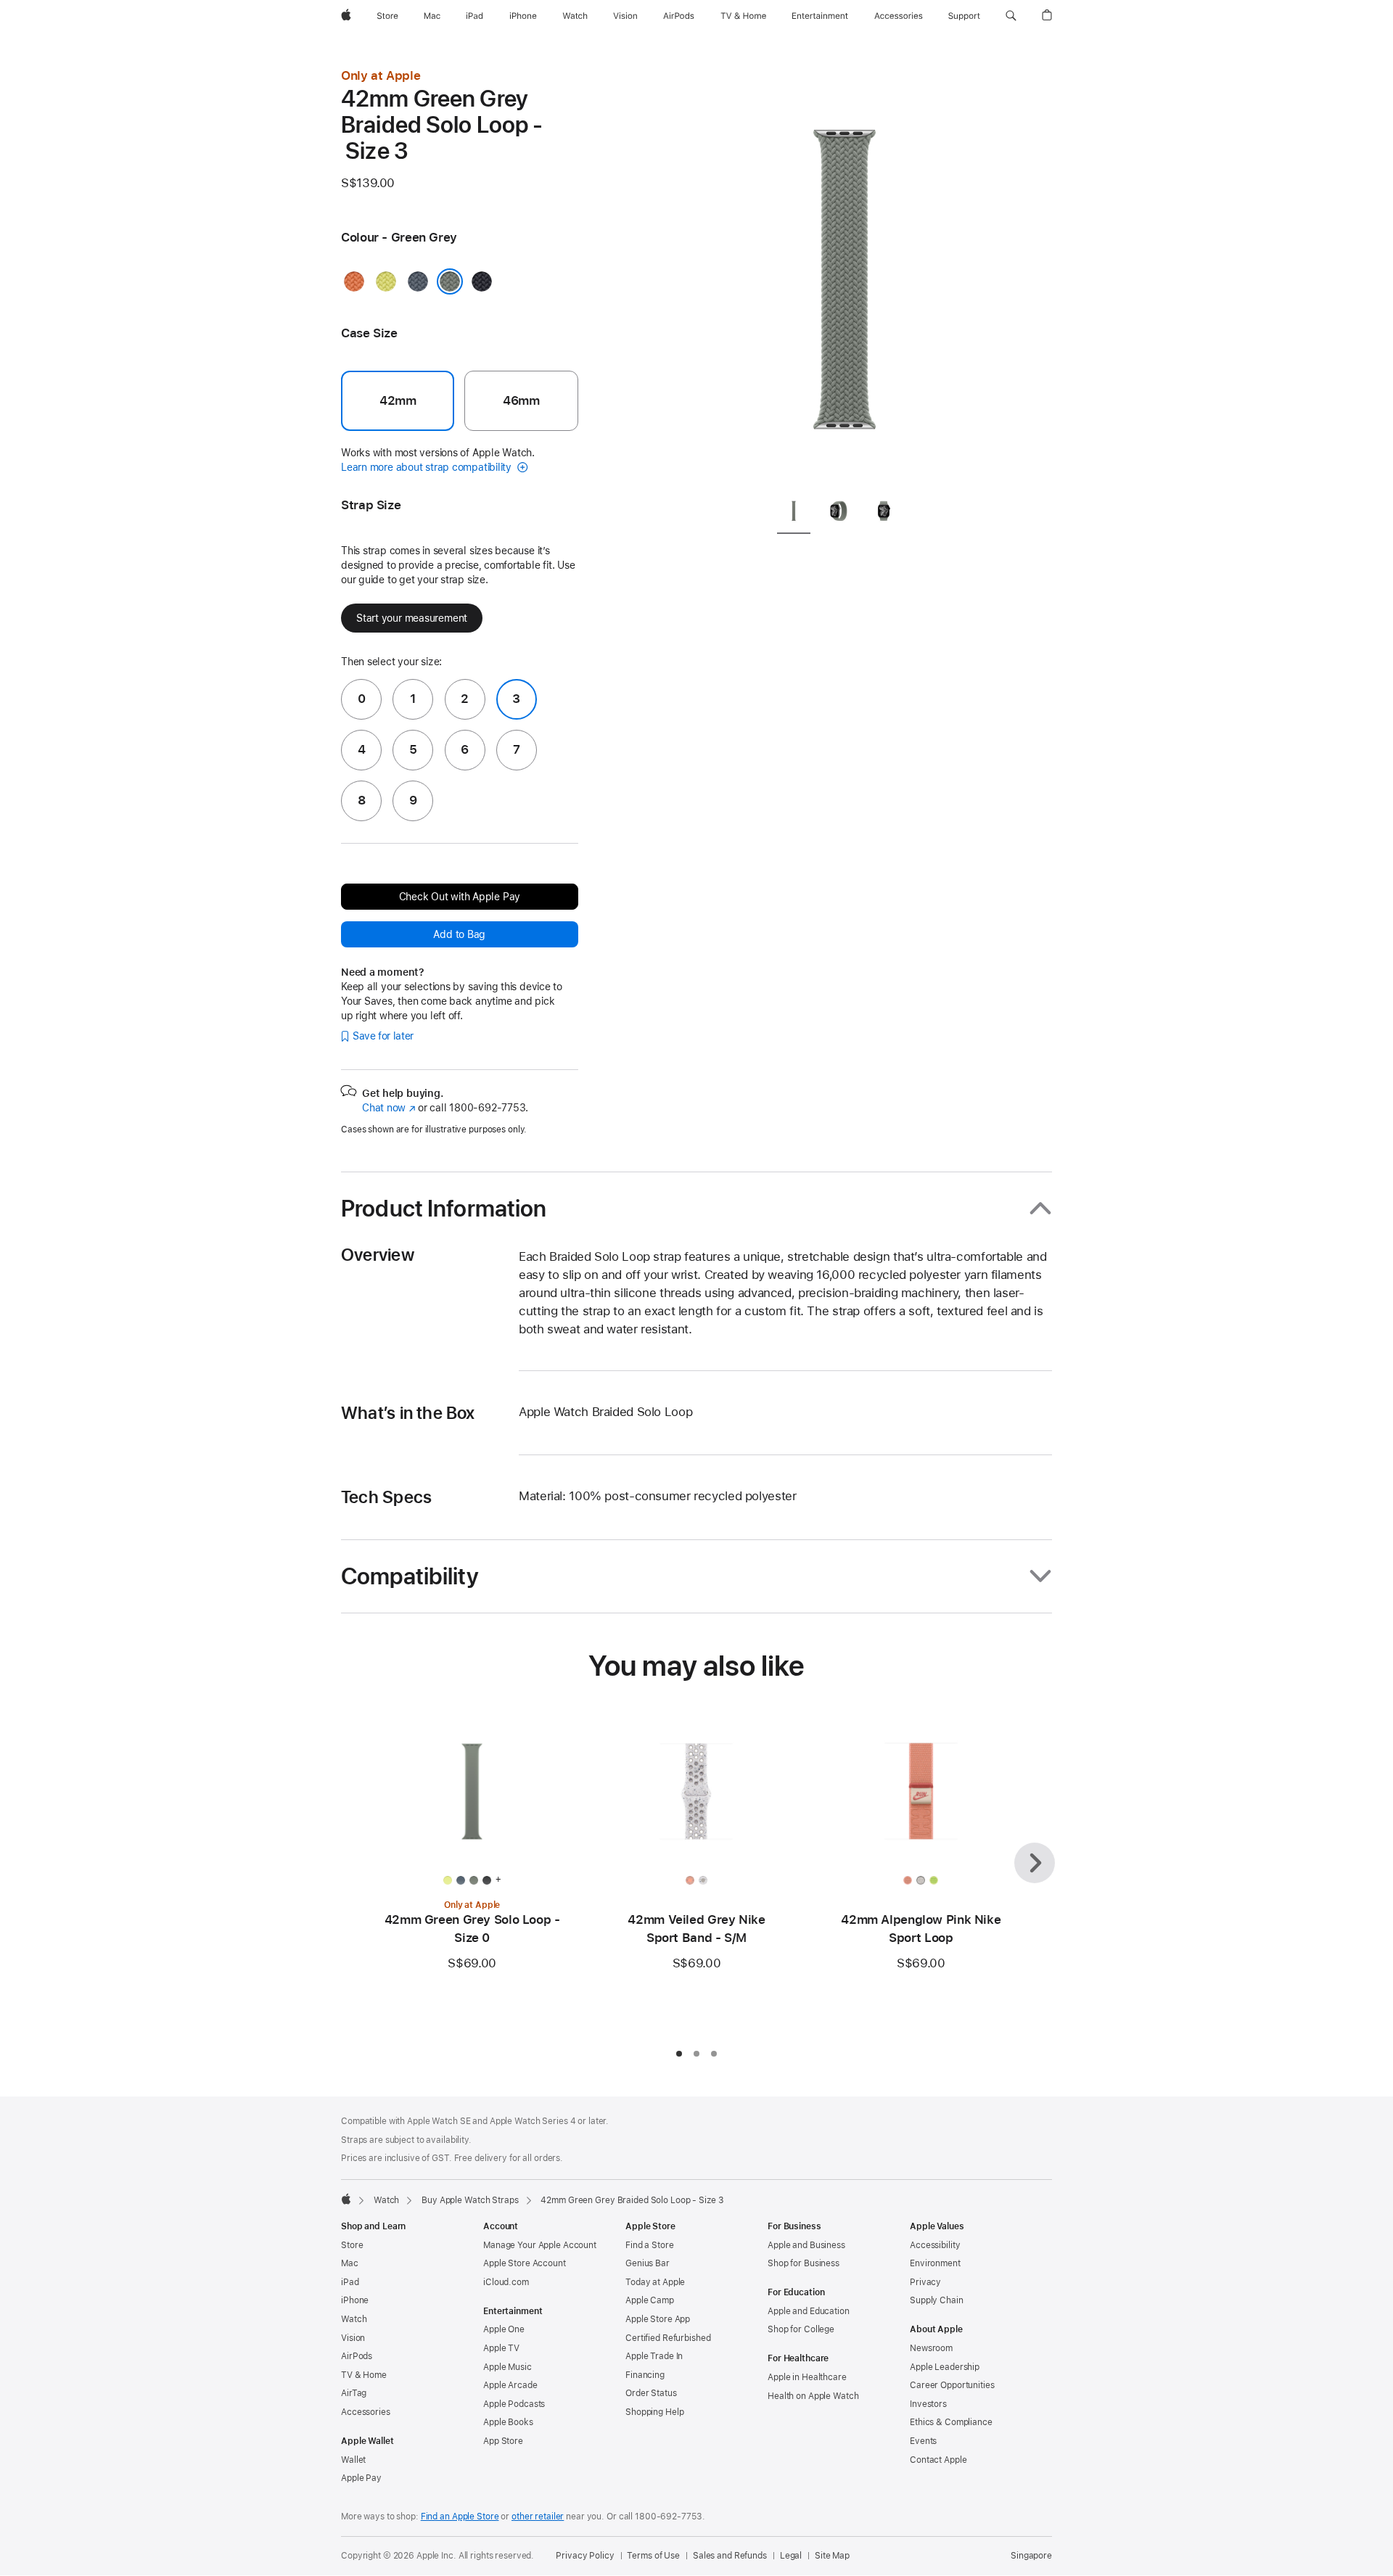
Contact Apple (938, 2460)
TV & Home (364, 2375)
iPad (350, 2282)
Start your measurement (412, 618)
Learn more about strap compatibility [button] (428, 467)
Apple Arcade (510, 2385)
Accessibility (935, 2245)
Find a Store (650, 2245)
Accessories (366, 2412)
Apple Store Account (525, 2263)
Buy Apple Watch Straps (470, 2200)
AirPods (357, 2356)
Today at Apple (655, 2282)
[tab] (794, 513)
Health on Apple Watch (813, 2396)
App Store (503, 2441)
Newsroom (931, 2348)
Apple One (504, 2329)
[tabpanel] (845, 276)
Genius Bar (648, 2263)
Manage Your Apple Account (540, 2245)
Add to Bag (459, 934)
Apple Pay (361, 2478)
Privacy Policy (585, 2556)
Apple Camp (650, 2300)
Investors (928, 2404)
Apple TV (501, 2348)
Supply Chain (937, 2300)
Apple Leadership (945, 2367)
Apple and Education (809, 2311)
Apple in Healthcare (807, 2377)
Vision (353, 2338)
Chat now (389, 1108)
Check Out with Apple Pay (460, 897)
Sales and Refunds (730, 2556)
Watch (386, 2200)
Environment (935, 2263)
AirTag (354, 2393)
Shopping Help (654, 2412)
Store (352, 2245)
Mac (350, 2263)
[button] (1011, 16)
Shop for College (801, 2329)
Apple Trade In (654, 2356)
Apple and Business (806, 2245)
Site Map (832, 2556)
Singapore (1031, 2556)
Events (923, 2441)
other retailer (538, 2517)
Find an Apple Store (460, 2517)
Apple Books (508, 2422)
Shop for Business (804, 2263)
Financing (645, 2375)
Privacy (925, 2282)
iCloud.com (506, 2282)
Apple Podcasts (514, 2404)
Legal (791, 2556)
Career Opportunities (952, 2385)
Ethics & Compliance (951, 2422)
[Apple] (346, 2199)
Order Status (651, 2393)
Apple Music (508, 2367)
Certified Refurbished (668, 2338)
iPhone (355, 2300)
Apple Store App (658, 2319)
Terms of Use (653, 2556)
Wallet (353, 2460)
